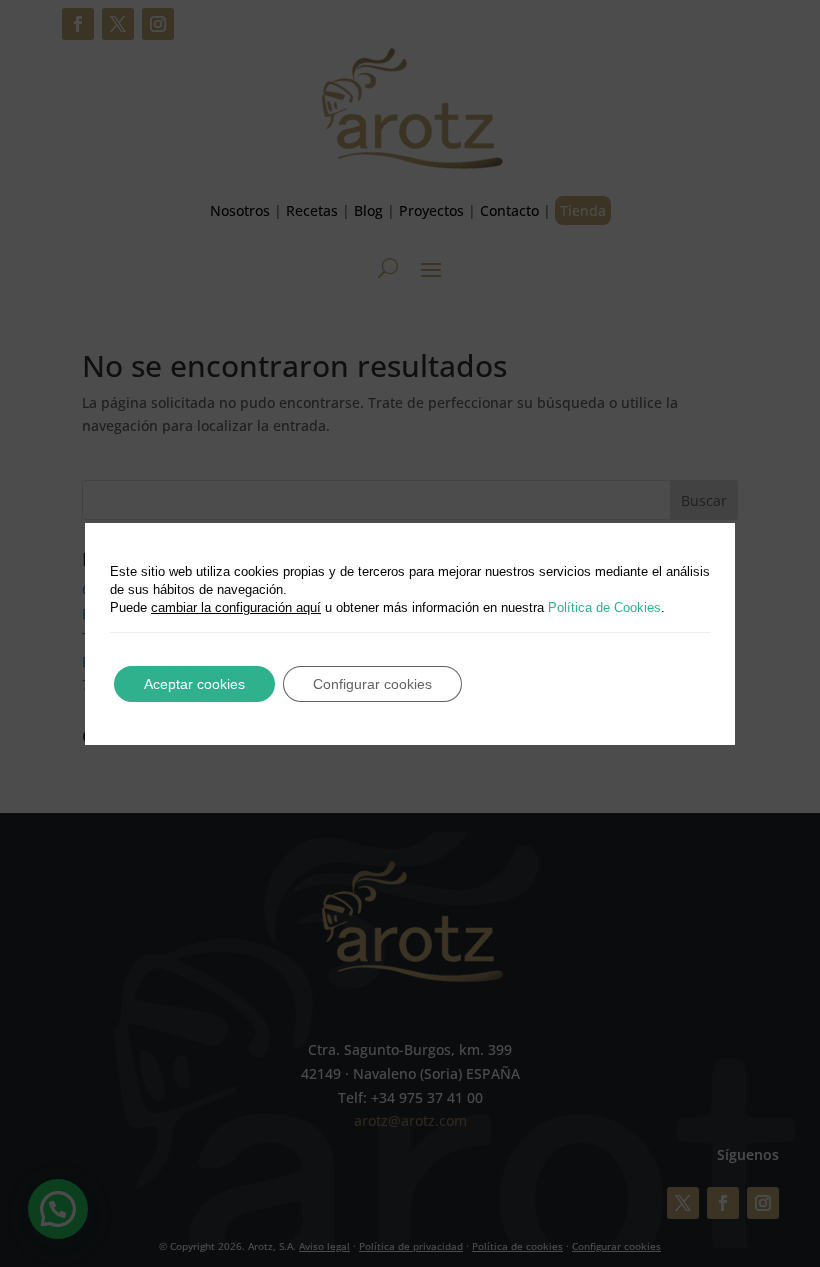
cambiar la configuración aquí (236, 607)
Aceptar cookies (194, 684)
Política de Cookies (604, 607)
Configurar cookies (372, 684)
